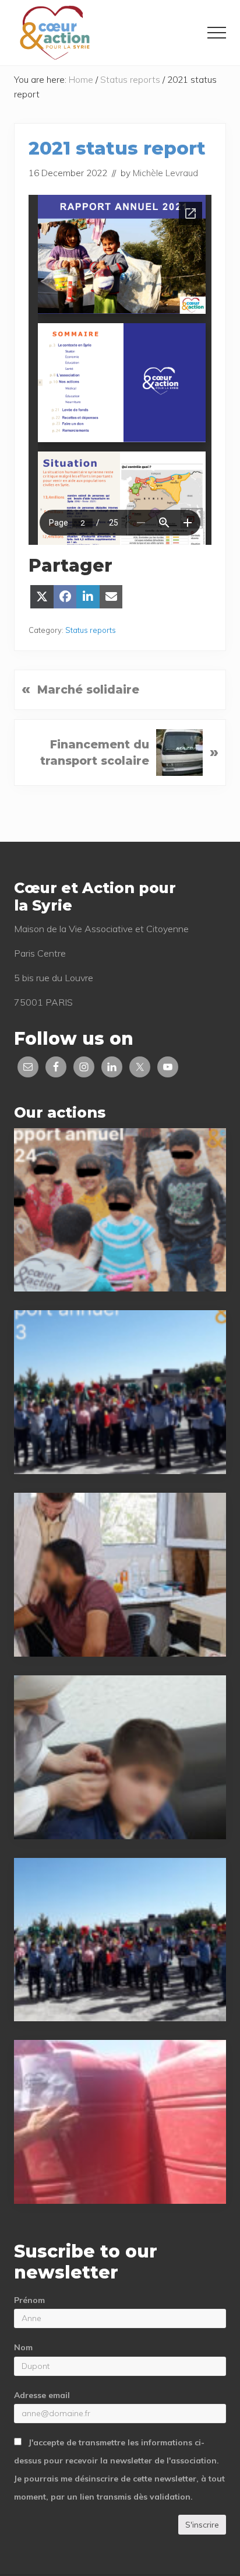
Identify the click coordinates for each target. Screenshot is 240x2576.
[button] (217, 33)
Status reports (91, 630)
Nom (23, 2347)
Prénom (29, 2300)
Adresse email (42, 2395)
